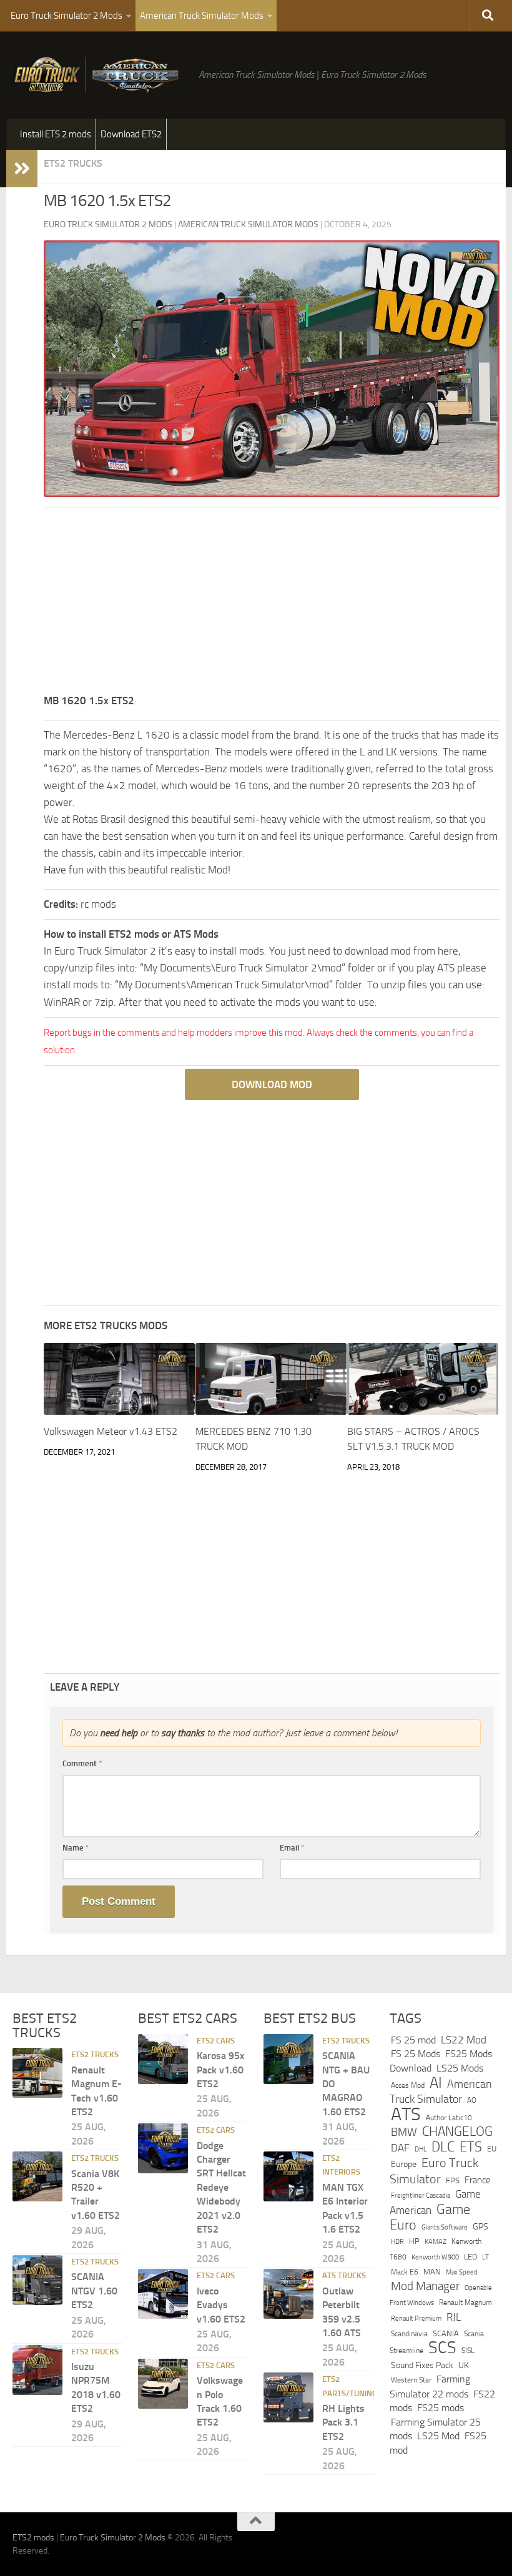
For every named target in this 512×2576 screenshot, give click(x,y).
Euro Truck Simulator (434, 2171)
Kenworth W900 (435, 2257)
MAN (432, 2272)
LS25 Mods (460, 2068)
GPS (480, 2227)
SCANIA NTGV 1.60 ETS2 (94, 2291)
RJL (454, 2317)
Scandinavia (409, 2333)
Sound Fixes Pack (422, 2365)
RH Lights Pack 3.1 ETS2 (343, 2422)
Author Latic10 (449, 2118)
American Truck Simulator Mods (202, 16)
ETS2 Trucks (73, 163)
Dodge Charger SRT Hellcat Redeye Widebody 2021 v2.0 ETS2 (221, 2187)
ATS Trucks (344, 2275)
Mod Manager (425, 2286)
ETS (471, 2147)
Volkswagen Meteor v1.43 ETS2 (111, 1431)
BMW (404, 2132)
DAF (400, 2148)
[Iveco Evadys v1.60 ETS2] (163, 2294)
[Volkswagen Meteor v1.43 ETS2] (119, 1379)
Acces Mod (408, 2085)
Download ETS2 (131, 134)
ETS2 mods (33, 2538)
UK (464, 2365)
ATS (406, 2114)
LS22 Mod (464, 2040)
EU (492, 2149)
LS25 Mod (438, 2436)
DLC (443, 2147)
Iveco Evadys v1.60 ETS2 (221, 2305)
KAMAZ (436, 2241)
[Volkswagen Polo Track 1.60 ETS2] (163, 2384)
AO (472, 2100)
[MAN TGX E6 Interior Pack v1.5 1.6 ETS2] (288, 2176)
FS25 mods (441, 2408)
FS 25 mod (413, 2040)
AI (436, 2083)
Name (76, 1848)
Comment (82, 1763)
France (478, 2180)
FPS (453, 2180)
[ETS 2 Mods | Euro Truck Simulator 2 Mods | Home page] (99, 75)
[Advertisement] (272, 605)
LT (485, 2257)
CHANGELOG (457, 2131)
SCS (442, 2347)
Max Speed (462, 2272)
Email (292, 1848)
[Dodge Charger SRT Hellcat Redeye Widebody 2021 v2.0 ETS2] (163, 2148)
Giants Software (445, 2227)
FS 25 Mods (416, 2054)
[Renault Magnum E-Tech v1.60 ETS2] (37, 2073)
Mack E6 (405, 2272)
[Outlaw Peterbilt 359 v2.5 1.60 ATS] (288, 2294)
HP (414, 2241)
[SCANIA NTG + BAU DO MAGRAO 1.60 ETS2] (288, 2059)
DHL (421, 2149)
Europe (404, 2164)
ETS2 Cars (216, 2041)
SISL (468, 2351)
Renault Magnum (465, 2303)
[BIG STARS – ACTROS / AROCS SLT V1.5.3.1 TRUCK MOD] (423, 1379)
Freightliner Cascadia (421, 2195)
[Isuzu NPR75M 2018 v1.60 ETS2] (37, 2370)
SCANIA (446, 2333)
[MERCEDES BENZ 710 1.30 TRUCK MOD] (271, 1379)
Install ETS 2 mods (56, 134)
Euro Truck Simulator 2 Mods (66, 16)
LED (470, 2257)
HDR (397, 2242)
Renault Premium (416, 2318)
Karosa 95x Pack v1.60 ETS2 (220, 2070)
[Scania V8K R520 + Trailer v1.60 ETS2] (37, 2176)
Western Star (411, 2380)
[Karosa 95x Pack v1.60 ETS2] (163, 2059)
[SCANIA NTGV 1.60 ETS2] (37, 2280)
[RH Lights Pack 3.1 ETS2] (288, 2397)
